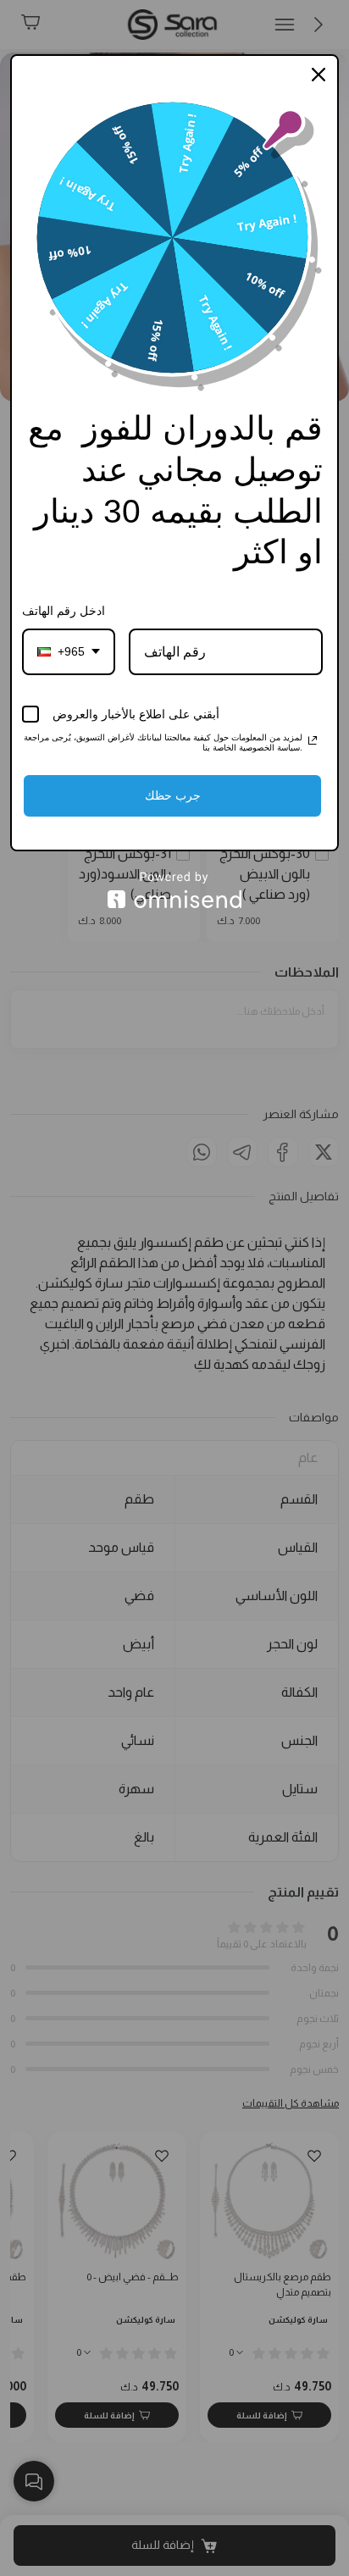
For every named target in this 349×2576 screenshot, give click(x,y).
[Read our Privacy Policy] (313, 740)
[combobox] (69, 652)
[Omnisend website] (174, 890)
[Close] (319, 75)
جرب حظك (173, 795)
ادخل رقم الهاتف (64, 611)
